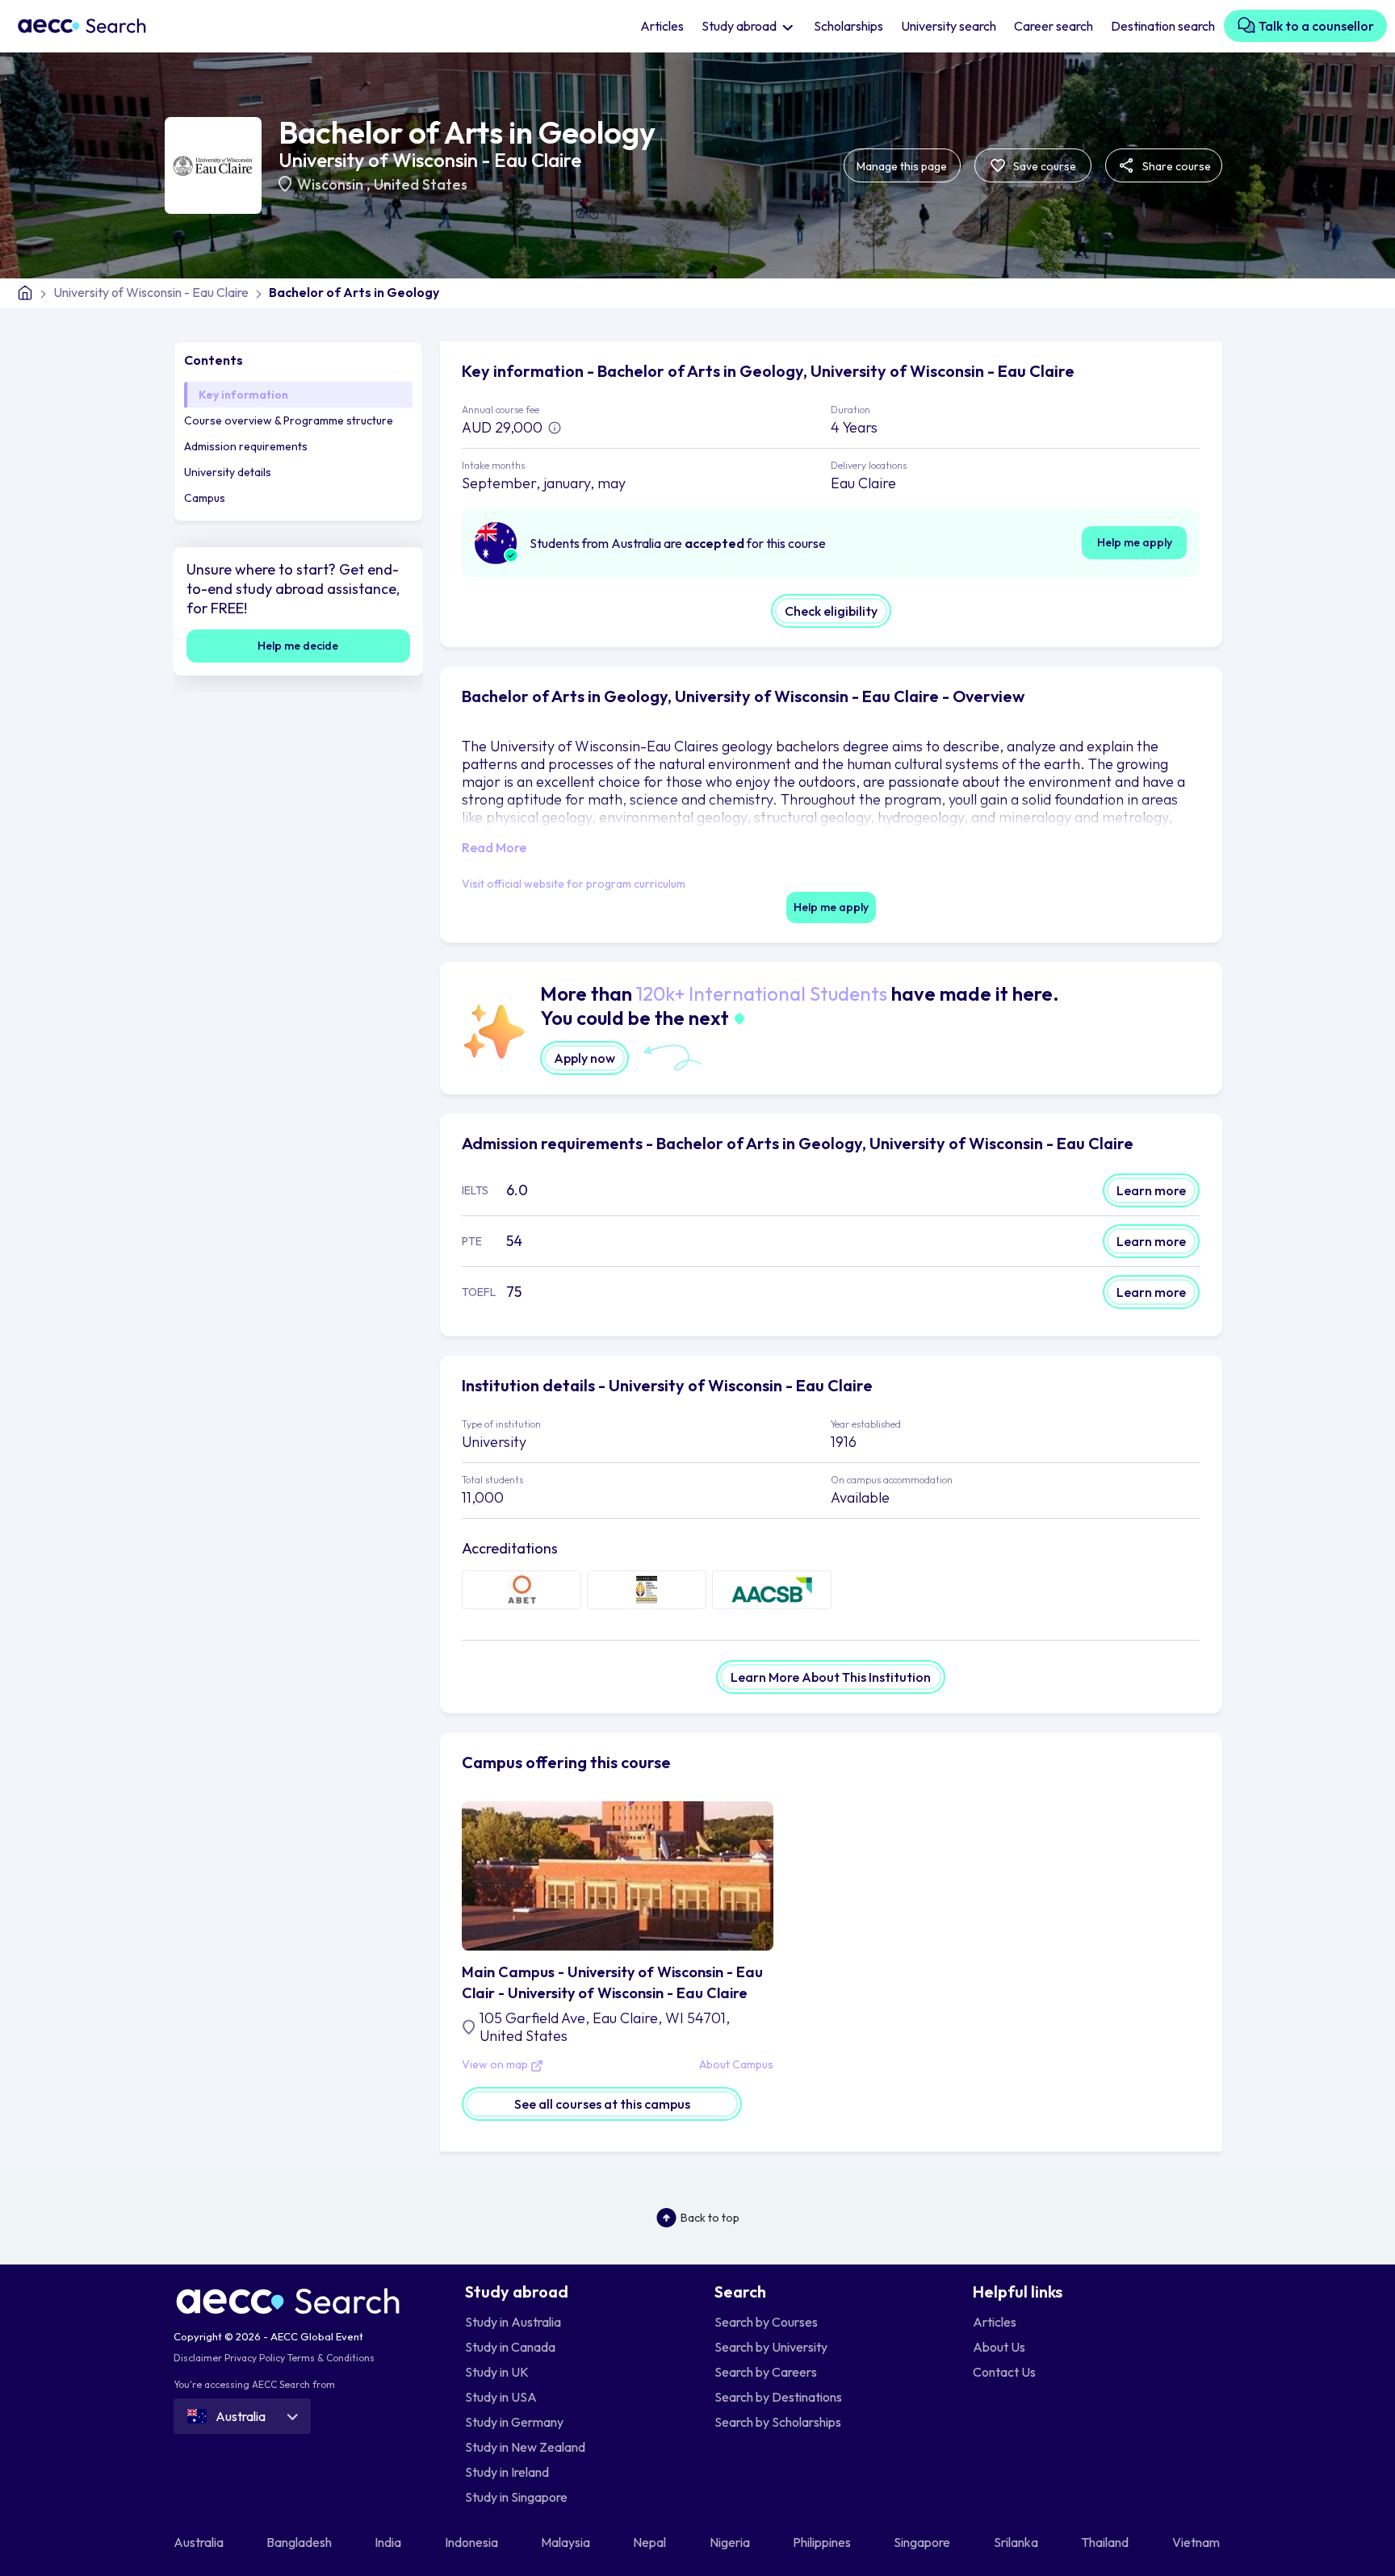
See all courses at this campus (602, 2104)
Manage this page (902, 166)
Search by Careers (766, 2372)
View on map (496, 2065)
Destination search (1163, 26)
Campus (205, 498)
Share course (1175, 166)
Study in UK (497, 2372)
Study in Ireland (507, 2472)
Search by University (771, 2347)
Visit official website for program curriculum (574, 884)
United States (421, 184)
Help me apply (1135, 542)
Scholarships (848, 26)
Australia (200, 2542)
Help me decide (298, 646)
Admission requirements (246, 446)
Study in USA (501, 2397)
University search (949, 26)
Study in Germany (514, 2422)
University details (228, 472)
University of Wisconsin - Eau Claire (430, 160)
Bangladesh (300, 2542)
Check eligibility (831, 611)
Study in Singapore (516, 2497)
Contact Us (1004, 2372)
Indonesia (473, 2542)
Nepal (651, 2542)
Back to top (710, 2218)
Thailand (1106, 2542)
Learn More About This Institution (831, 1677)
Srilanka (1017, 2542)
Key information (243, 395)
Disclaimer (198, 2358)
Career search (1054, 26)
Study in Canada (510, 2347)
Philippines (823, 2542)
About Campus (736, 2065)
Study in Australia (513, 2322)
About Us (999, 2347)
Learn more (1151, 1190)
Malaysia (567, 2542)
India (389, 2542)
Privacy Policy (255, 2358)
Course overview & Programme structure (289, 420)
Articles (662, 26)
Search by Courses (766, 2322)
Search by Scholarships (778, 2422)
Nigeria (731, 2542)
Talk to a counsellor (1315, 26)
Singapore (923, 2542)
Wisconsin (332, 184)
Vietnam (1197, 2542)
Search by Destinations (778, 2397)
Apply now (584, 1058)
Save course (1043, 166)
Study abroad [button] (740, 26)
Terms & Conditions (331, 2358)
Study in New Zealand (525, 2447)
